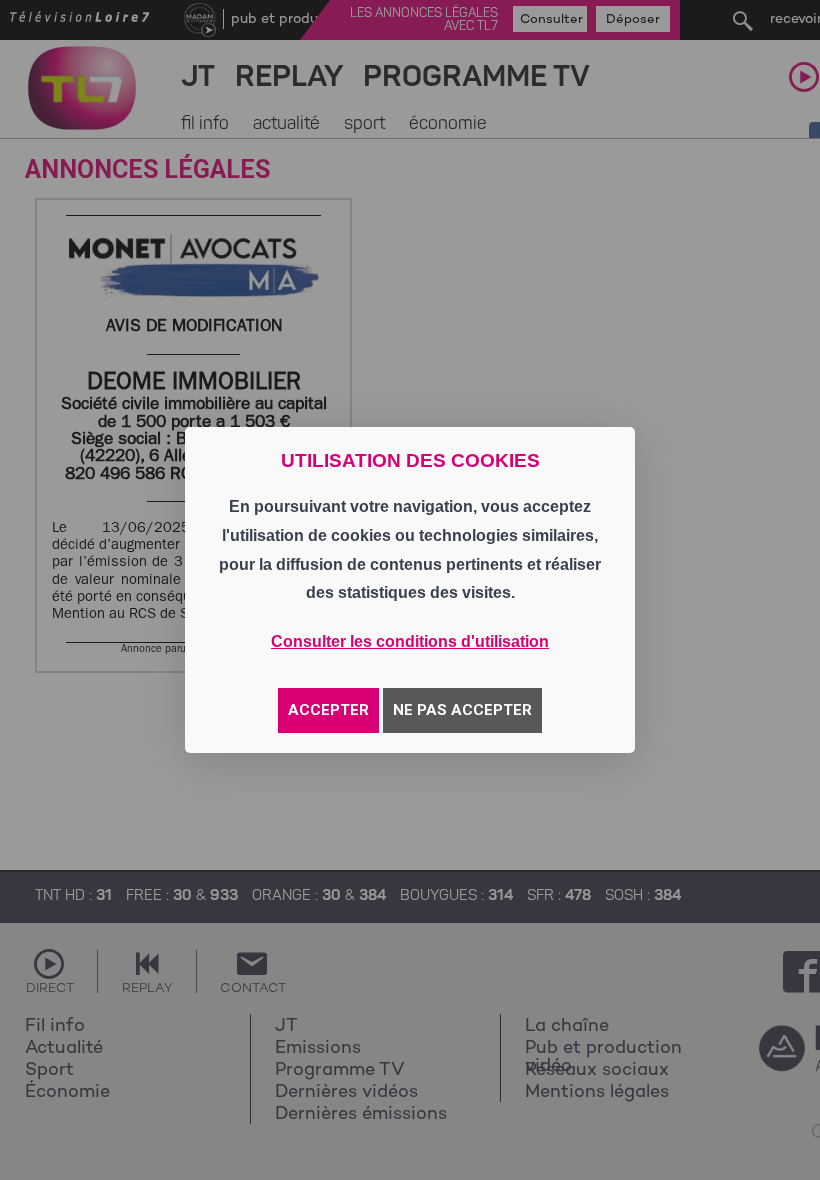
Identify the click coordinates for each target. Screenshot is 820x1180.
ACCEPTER (328, 710)
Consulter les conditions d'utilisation (410, 641)
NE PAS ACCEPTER (462, 710)
